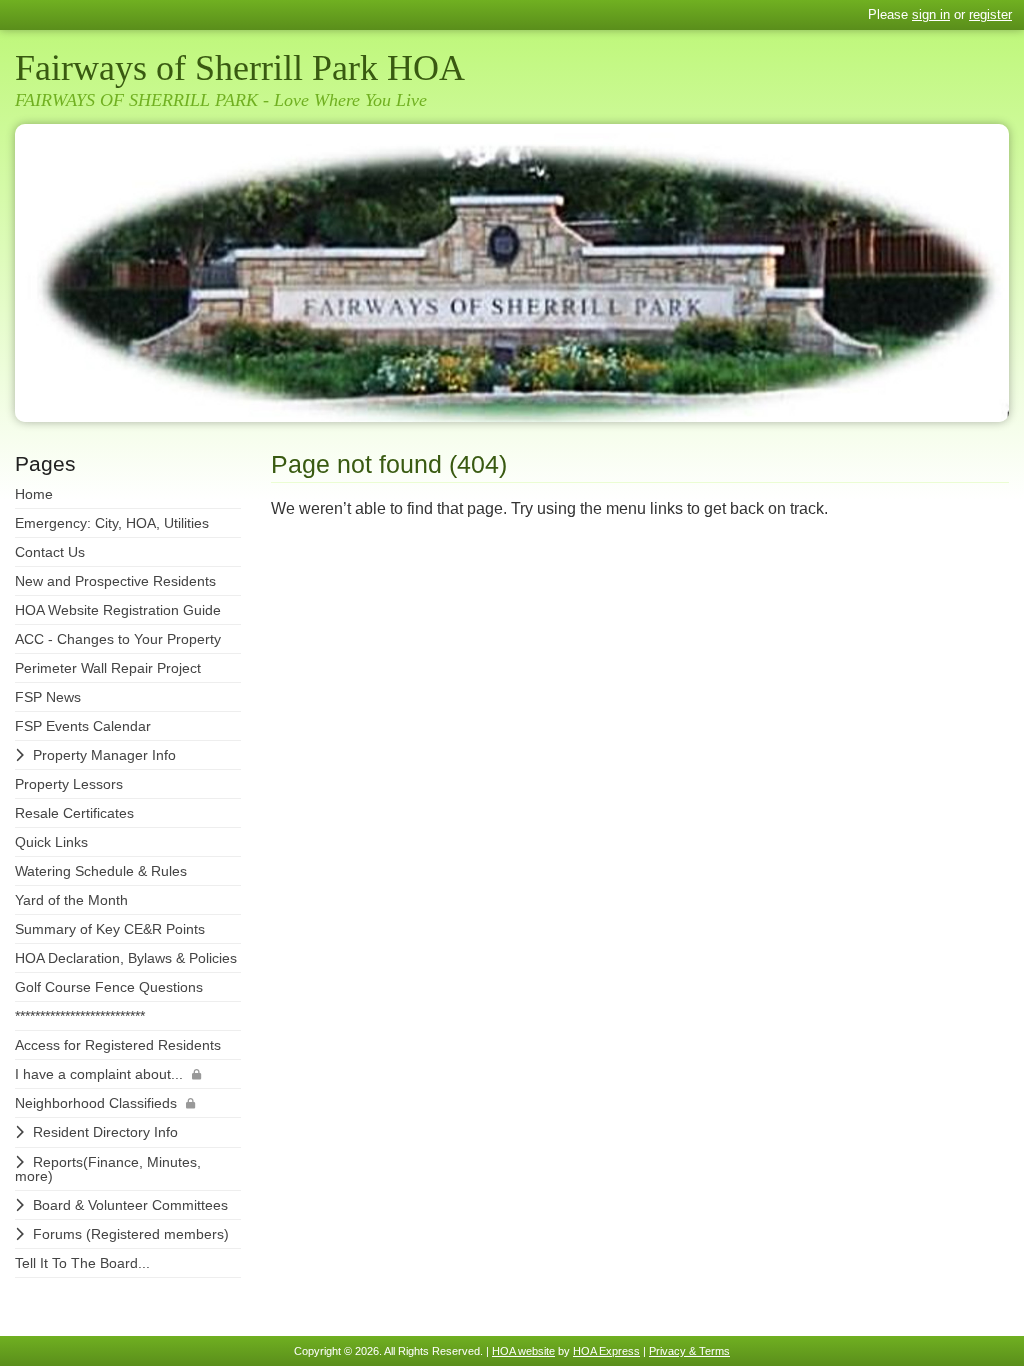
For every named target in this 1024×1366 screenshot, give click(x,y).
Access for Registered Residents (118, 1045)
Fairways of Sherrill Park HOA (240, 68)
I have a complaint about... (99, 1074)
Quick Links (51, 842)
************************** (80, 1016)
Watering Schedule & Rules (101, 871)
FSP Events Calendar (83, 726)
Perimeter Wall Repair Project (108, 668)
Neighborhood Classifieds (96, 1103)
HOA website (523, 1351)
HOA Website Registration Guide (118, 610)
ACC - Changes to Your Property (118, 639)
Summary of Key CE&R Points (110, 929)
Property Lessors (69, 784)
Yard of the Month (71, 900)
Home (34, 494)
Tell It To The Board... (82, 1263)
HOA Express (606, 1351)
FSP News (48, 697)
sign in (931, 14)
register (990, 14)
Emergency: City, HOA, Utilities (112, 523)
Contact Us (50, 552)
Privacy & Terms (689, 1351)
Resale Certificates (74, 813)
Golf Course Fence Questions (109, 987)
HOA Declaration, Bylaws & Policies (126, 958)
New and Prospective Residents (115, 581)
